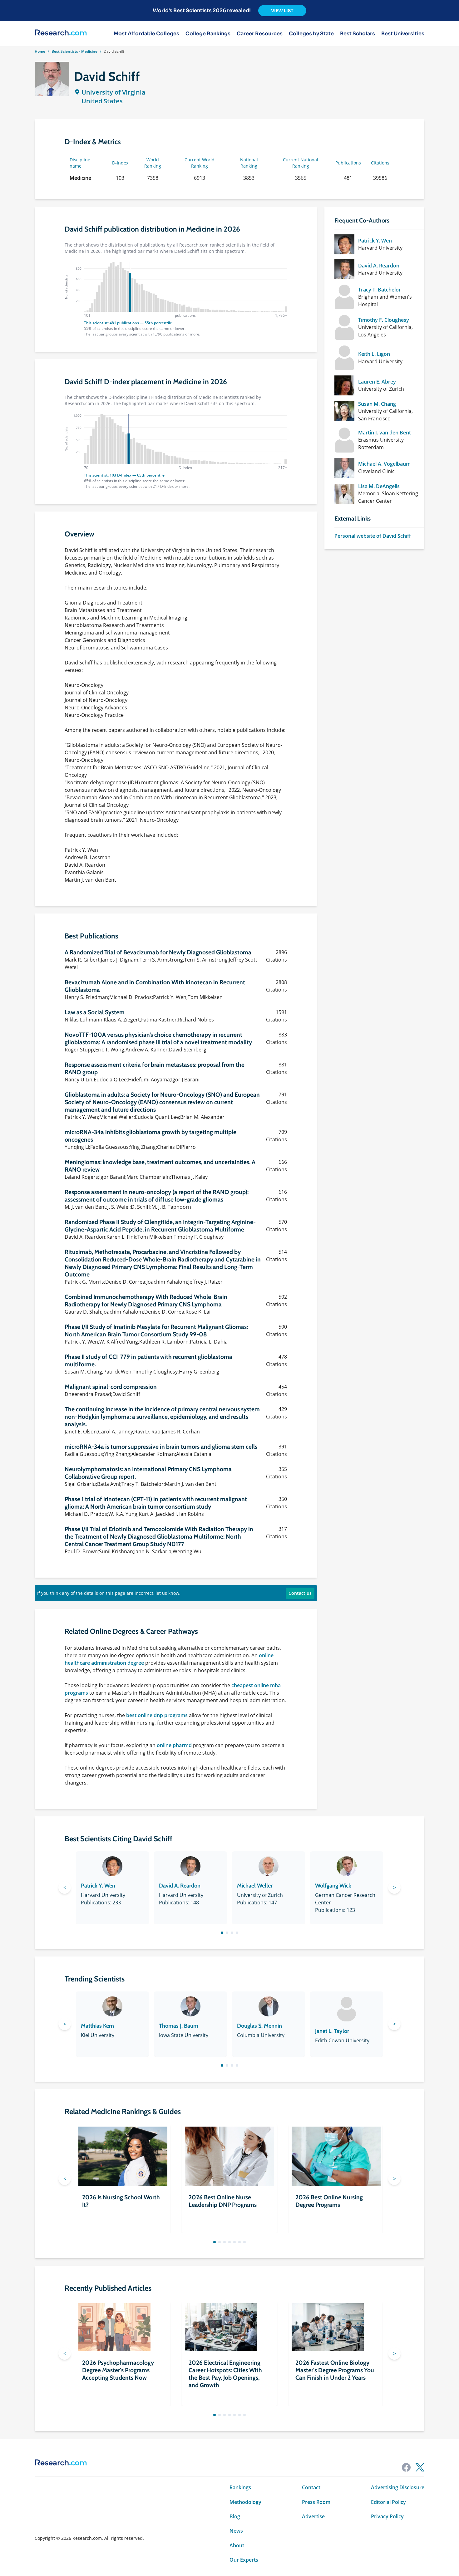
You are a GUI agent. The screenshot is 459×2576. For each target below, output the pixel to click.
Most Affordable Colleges (146, 34)
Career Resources (260, 34)
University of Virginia (114, 92)
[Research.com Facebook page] (406, 2467)
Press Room (316, 2502)
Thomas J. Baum (179, 2026)
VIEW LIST (282, 11)
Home (40, 51)
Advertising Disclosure (398, 2487)
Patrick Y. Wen (375, 241)
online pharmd (174, 1745)
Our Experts (244, 2560)
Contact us (300, 1593)
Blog (235, 2516)
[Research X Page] (420, 2467)
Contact (311, 2487)
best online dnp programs (157, 1715)
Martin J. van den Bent (385, 433)
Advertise (313, 2516)
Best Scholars (358, 34)
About (237, 2545)
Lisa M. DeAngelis (379, 486)
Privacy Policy (387, 2516)
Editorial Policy (388, 2502)
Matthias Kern (97, 2026)
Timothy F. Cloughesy (384, 320)
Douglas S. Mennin (259, 2026)
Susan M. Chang (377, 404)
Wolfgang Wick (333, 1886)
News (236, 2531)
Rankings (240, 2487)
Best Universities (403, 34)
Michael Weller (255, 1886)
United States (102, 101)
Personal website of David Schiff (373, 536)
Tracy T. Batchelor (380, 290)
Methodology (245, 2502)
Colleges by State (311, 34)
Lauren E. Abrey (377, 382)
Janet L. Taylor (332, 2031)
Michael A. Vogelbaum (384, 464)
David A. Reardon (379, 266)
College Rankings (208, 34)
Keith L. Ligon (374, 354)
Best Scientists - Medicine (74, 51)
